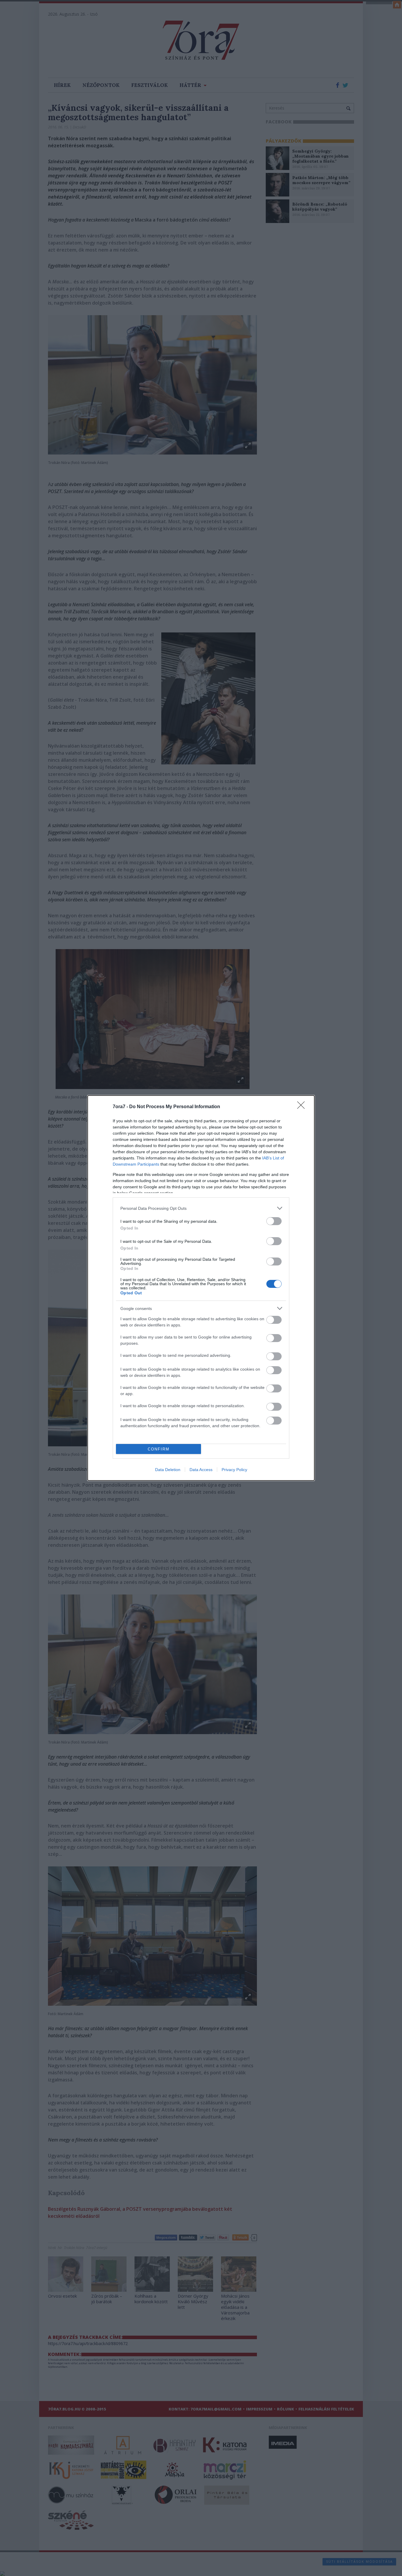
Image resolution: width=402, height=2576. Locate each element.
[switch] (274, 1221)
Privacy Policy (234, 1470)
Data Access (201, 1470)
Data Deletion (168, 1470)
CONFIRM (159, 1449)
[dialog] (201, 1288)
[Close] (303, 1107)
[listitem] (201, 1208)
